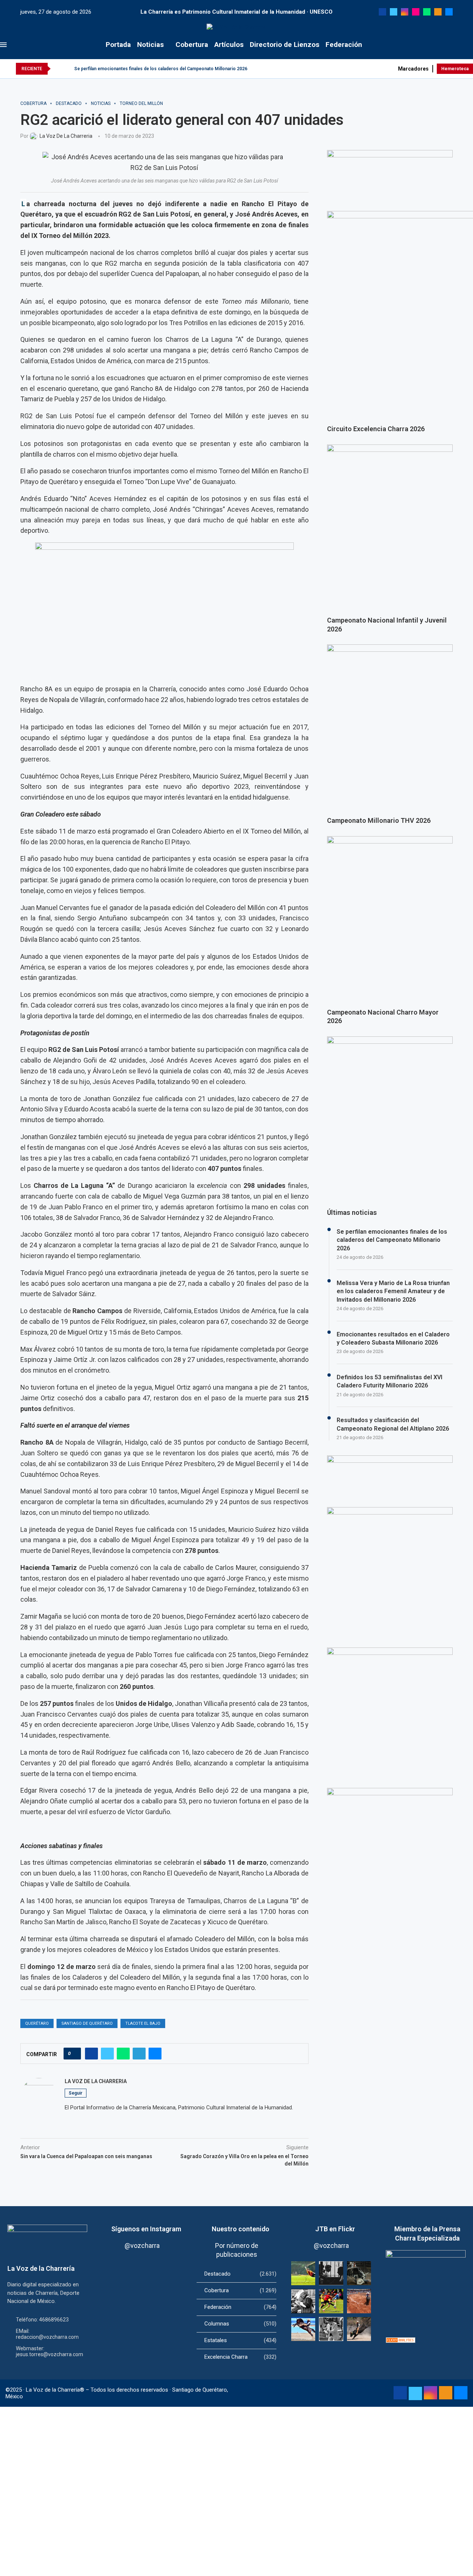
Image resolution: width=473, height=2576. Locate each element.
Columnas (240, 2324)
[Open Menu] (3, 45)
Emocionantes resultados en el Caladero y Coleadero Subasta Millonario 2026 (393, 1338)
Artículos (229, 45)
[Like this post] (74, 2054)
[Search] (469, 45)
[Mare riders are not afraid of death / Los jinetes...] (303, 2329)
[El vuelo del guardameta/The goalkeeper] (303, 2273)
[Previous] (58, 69)
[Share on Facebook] (91, 2054)
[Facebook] (382, 12)
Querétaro (37, 2023)
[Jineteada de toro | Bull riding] (359, 2329)
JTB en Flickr (335, 2229)
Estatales (240, 2340)
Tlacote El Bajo (143, 2023)
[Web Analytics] (401, 2341)
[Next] (67, 69)
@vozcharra (142, 2246)
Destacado (240, 2274)
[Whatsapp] (427, 12)
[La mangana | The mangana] (359, 2301)
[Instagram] (405, 12)
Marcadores (413, 69)
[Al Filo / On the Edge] (359, 2273)
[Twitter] (394, 12)
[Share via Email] (155, 2054)
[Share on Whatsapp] (123, 2054)
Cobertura (192, 45)
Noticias (150, 45)
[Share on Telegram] (139, 2054)
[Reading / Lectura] (303, 2301)
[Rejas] (331, 2273)
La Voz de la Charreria (96, 2081)
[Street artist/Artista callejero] (331, 2329)
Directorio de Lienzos (285, 45)
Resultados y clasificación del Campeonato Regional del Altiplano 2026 (393, 1424)
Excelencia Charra (240, 2357)
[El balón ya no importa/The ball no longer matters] (331, 2301)
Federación (344, 45)
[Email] (449, 12)
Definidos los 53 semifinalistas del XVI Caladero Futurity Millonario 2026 (389, 1381)
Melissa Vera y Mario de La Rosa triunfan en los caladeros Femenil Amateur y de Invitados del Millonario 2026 (393, 1291)
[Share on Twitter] (107, 2054)
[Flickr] (416, 12)
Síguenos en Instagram (146, 2229)
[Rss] (438, 12)
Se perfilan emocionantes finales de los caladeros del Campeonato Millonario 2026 (161, 69)
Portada (118, 45)
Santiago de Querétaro (87, 2023)
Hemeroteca (455, 69)
